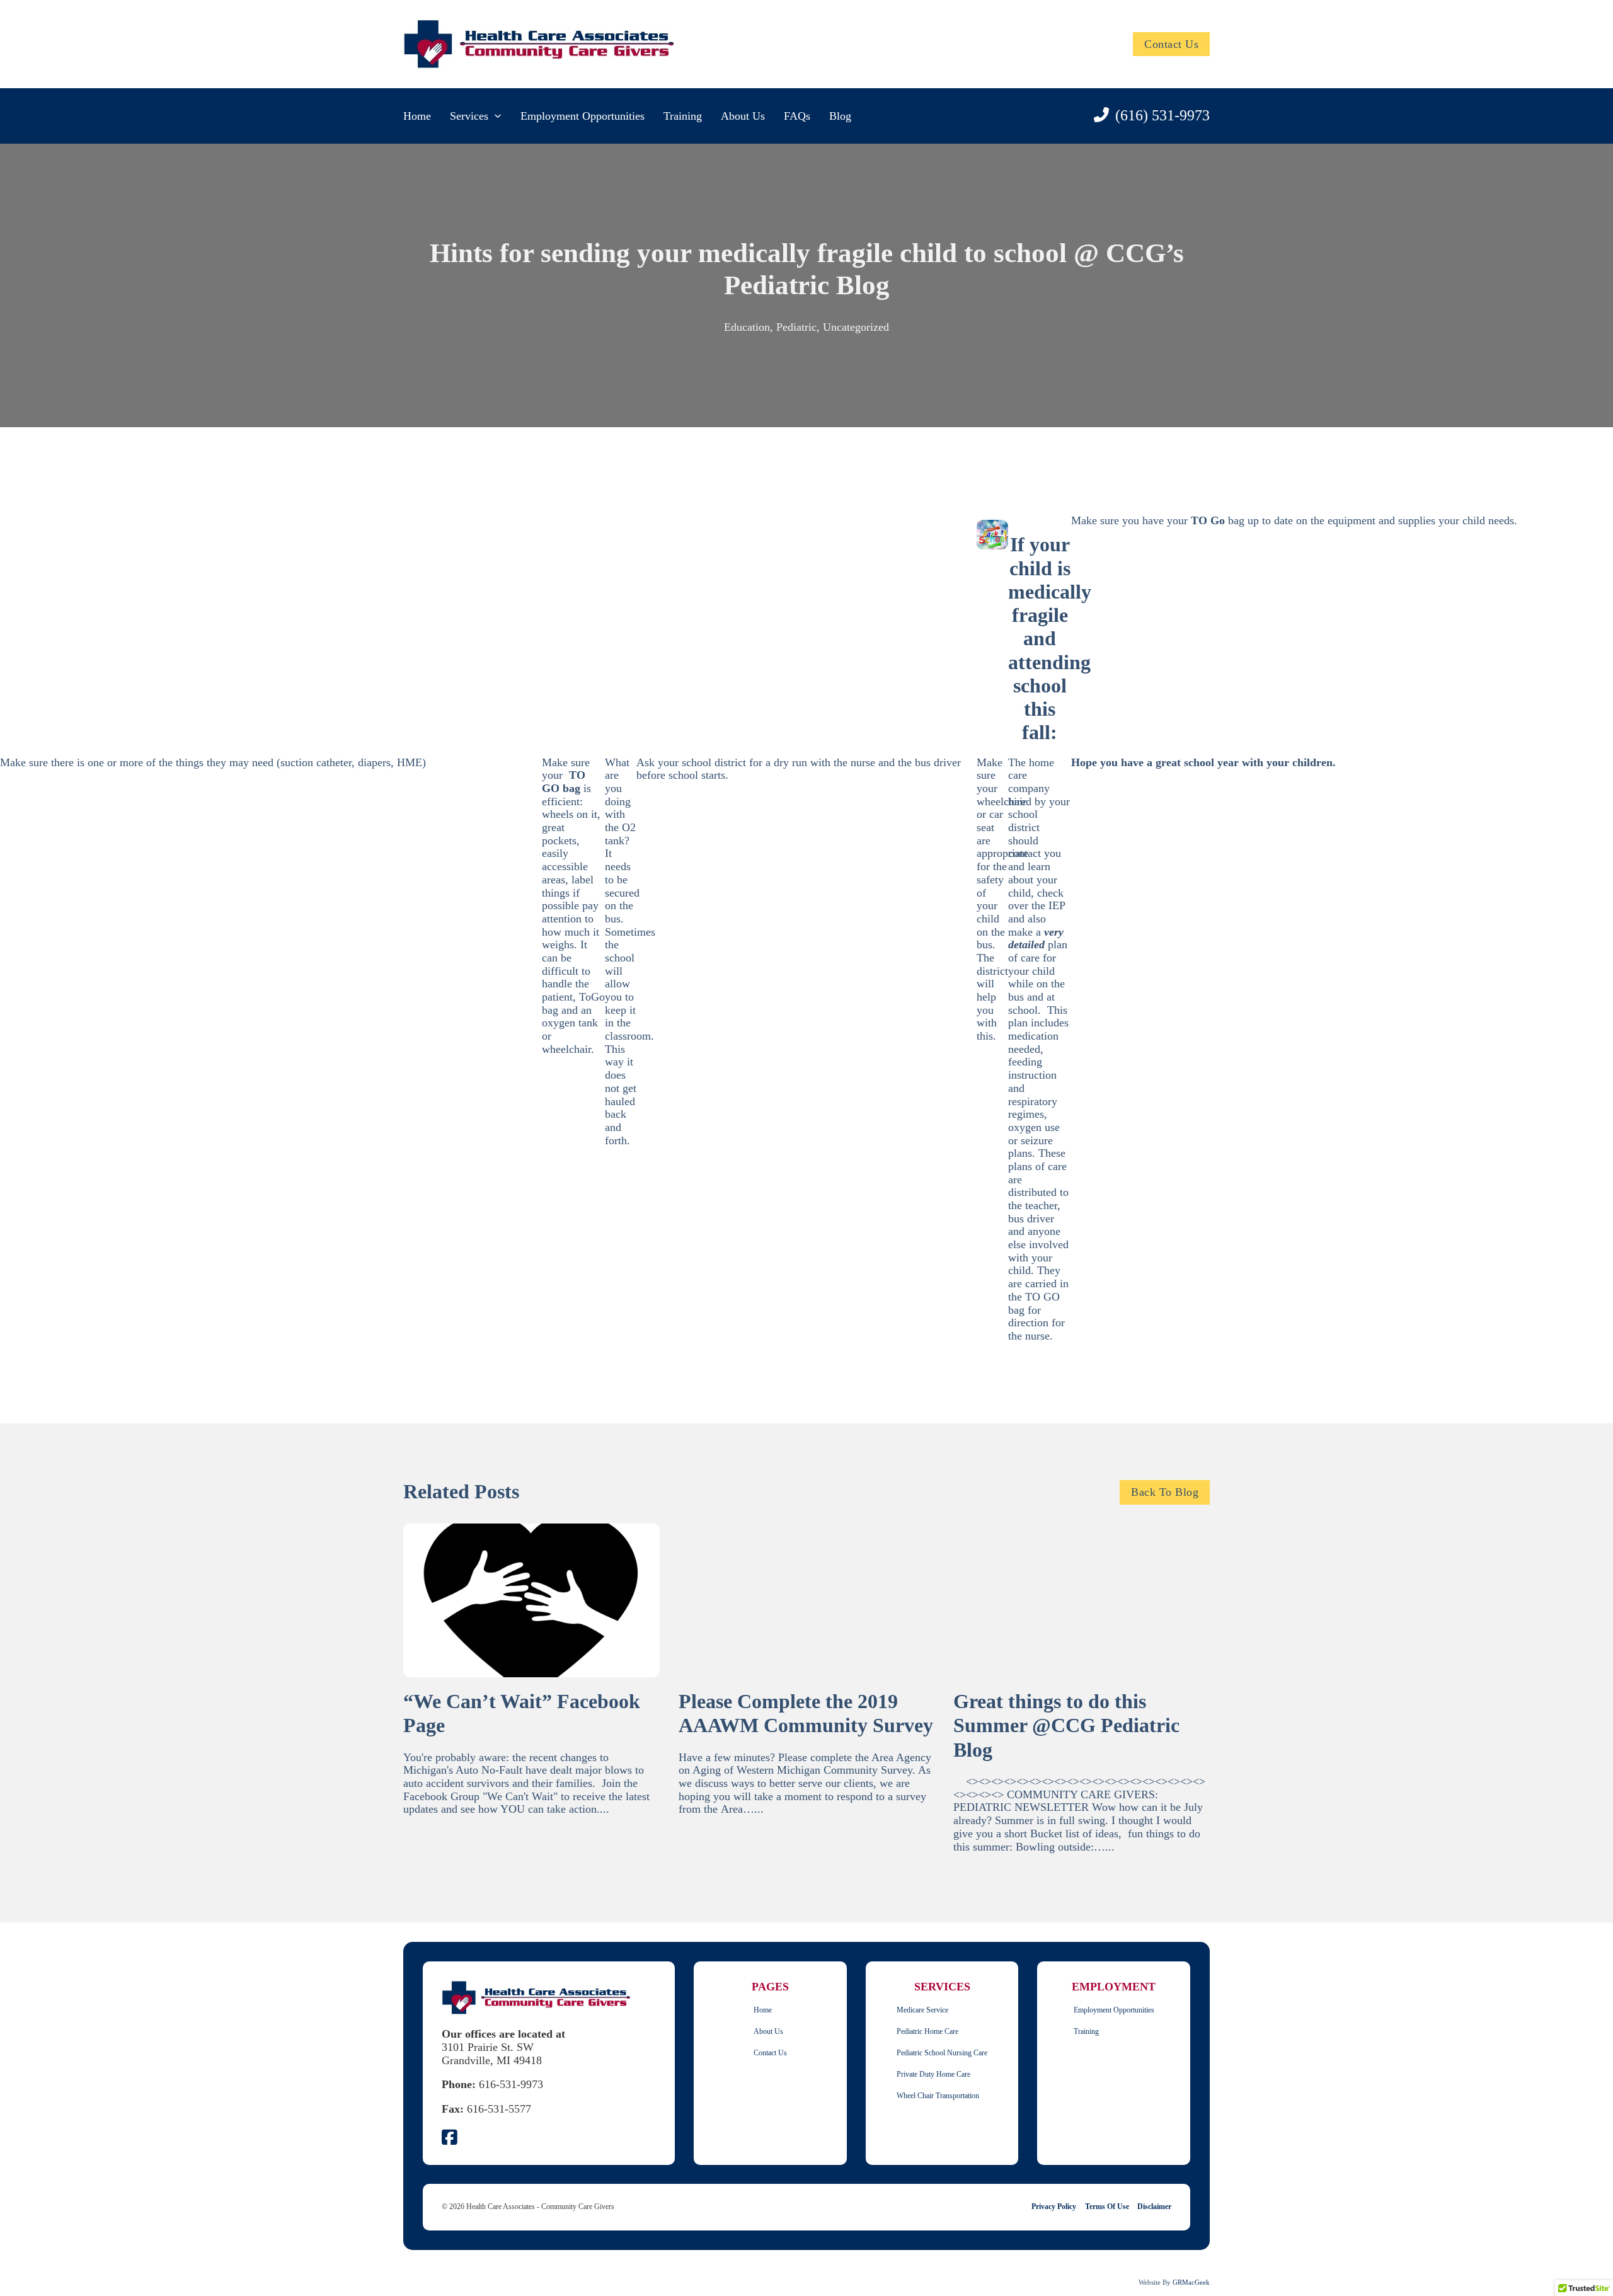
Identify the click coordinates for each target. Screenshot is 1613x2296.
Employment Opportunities (583, 116)
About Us (743, 116)
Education (747, 327)
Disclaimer (1154, 2207)
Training (683, 116)
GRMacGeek (1191, 2282)
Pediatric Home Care (927, 2032)
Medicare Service (922, 2010)
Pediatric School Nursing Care (942, 2053)
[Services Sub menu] (498, 116)
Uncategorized (856, 327)
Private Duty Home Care (933, 2075)
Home (417, 116)
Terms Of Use (1107, 2207)
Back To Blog (1165, 1492)
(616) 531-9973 (1162, 115)
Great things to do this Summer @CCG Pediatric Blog (1066, 1726)
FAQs (797, 116)
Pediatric (796, 327)
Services (469, 116)
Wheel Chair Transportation (938, 2096)
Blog (840, 116)
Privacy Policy (1054, 2207)
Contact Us (1171, 44)
